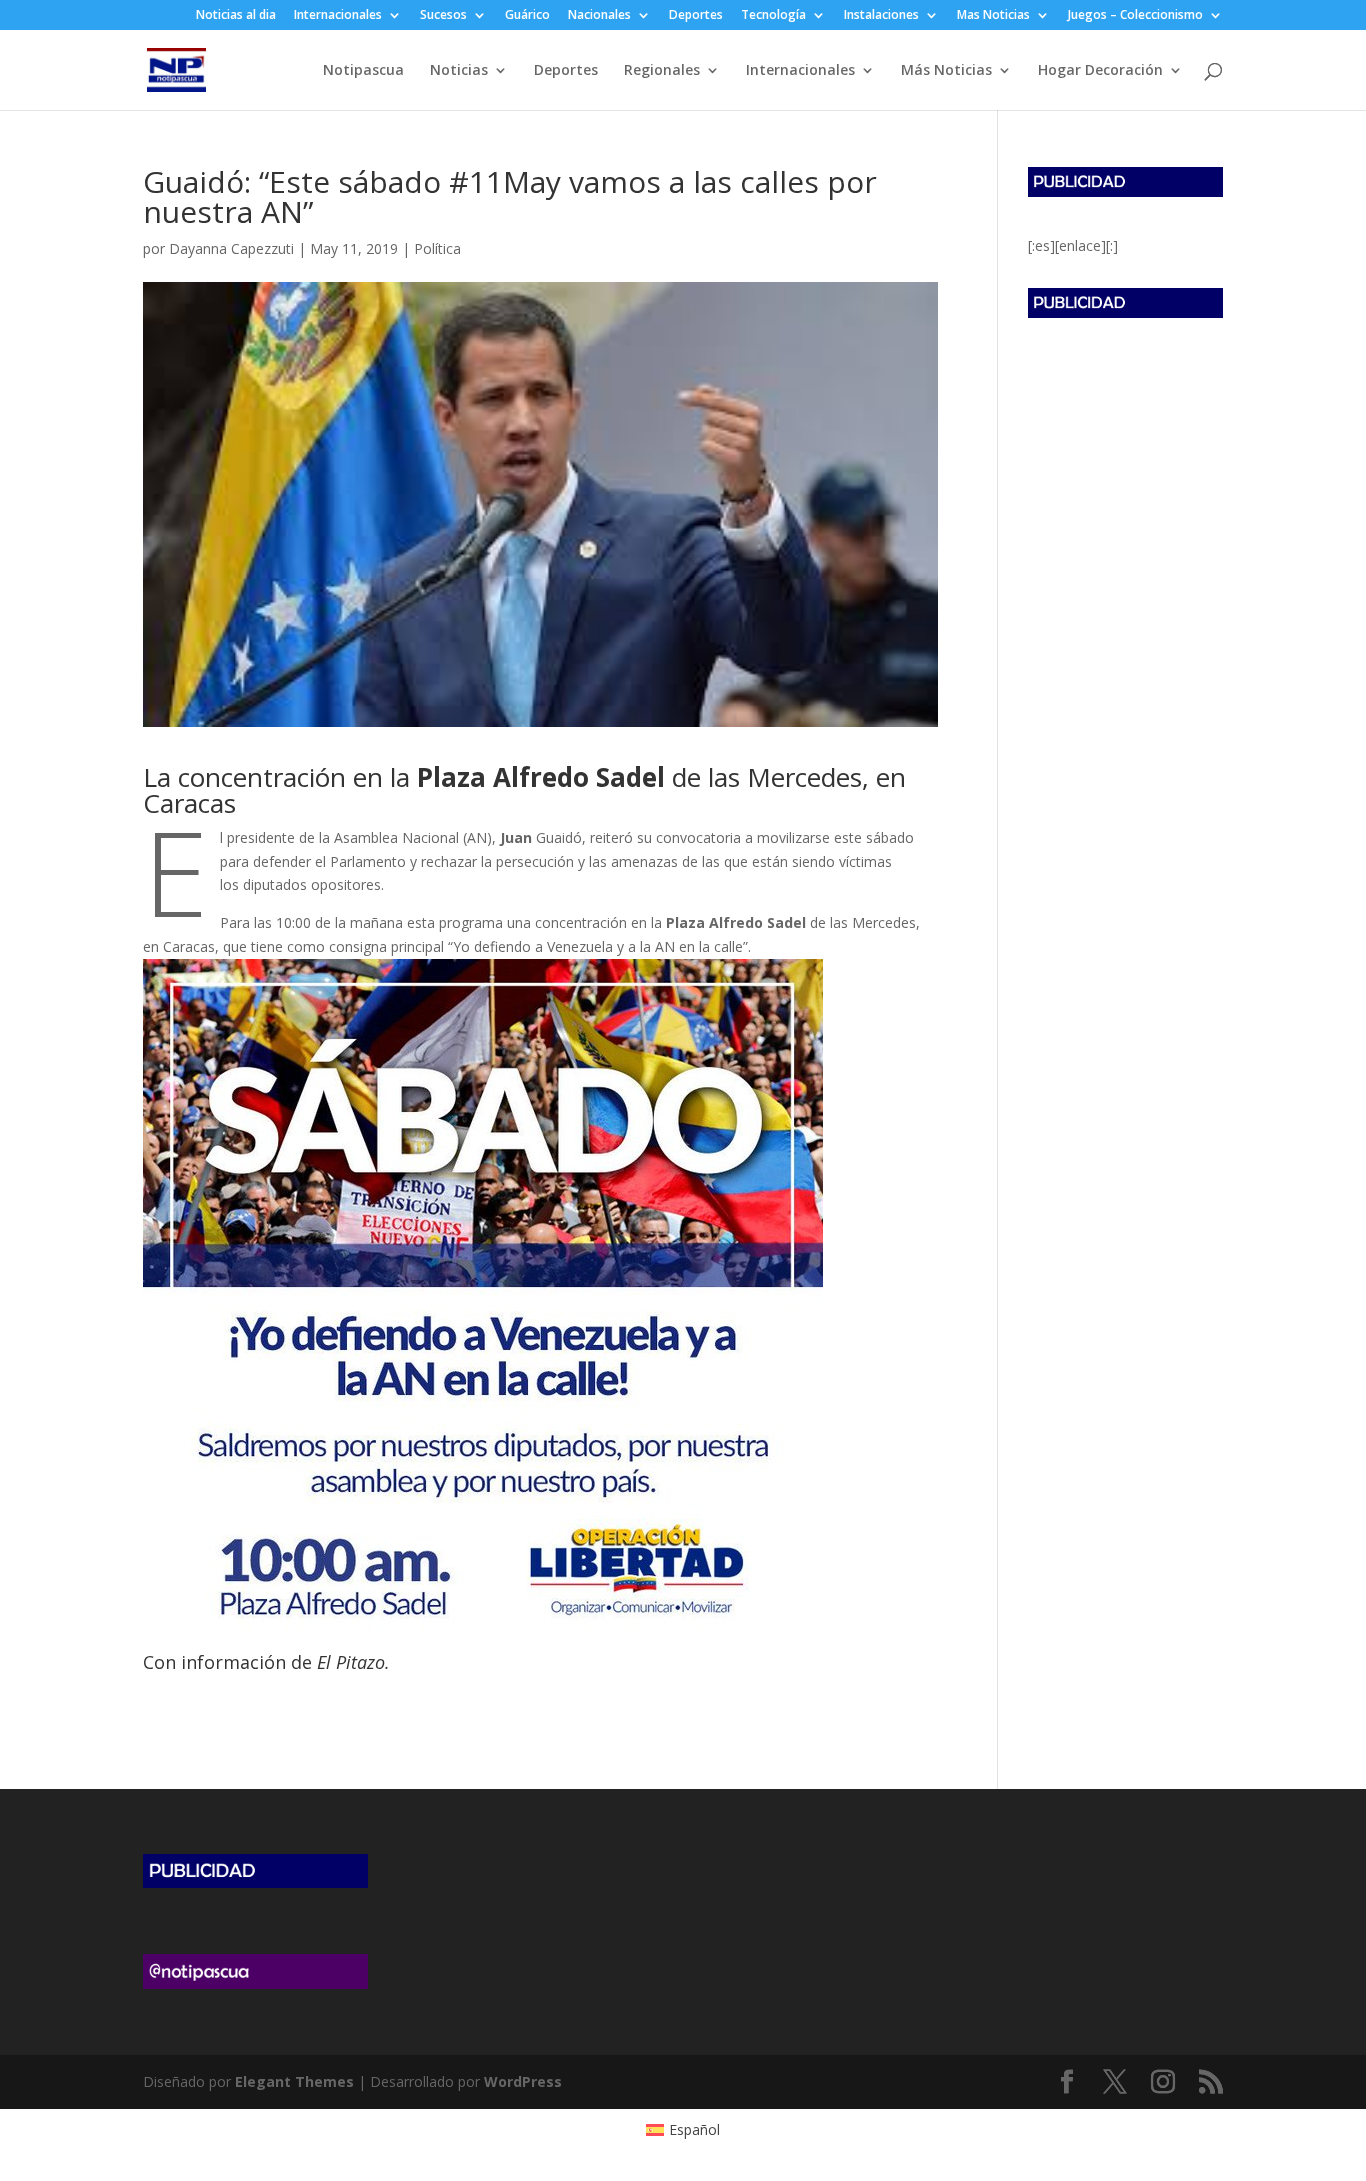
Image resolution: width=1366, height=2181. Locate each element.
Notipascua (363, 71)
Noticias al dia (236, 16)
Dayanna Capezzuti (231, 248)
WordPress (523, 2081)
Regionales (662, 71)
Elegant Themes (294, 2081)
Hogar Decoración (1100, 71)
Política (437, 248)
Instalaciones (881, 16)
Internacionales (338, 16)
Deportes (696, 16)
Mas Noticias (993, 16)
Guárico (527, 16)
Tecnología (773, 16)
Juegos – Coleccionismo (1135, 16)
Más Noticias (946, 71)
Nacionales (599, 16)
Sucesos (443, 16)
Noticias (459, 71)
